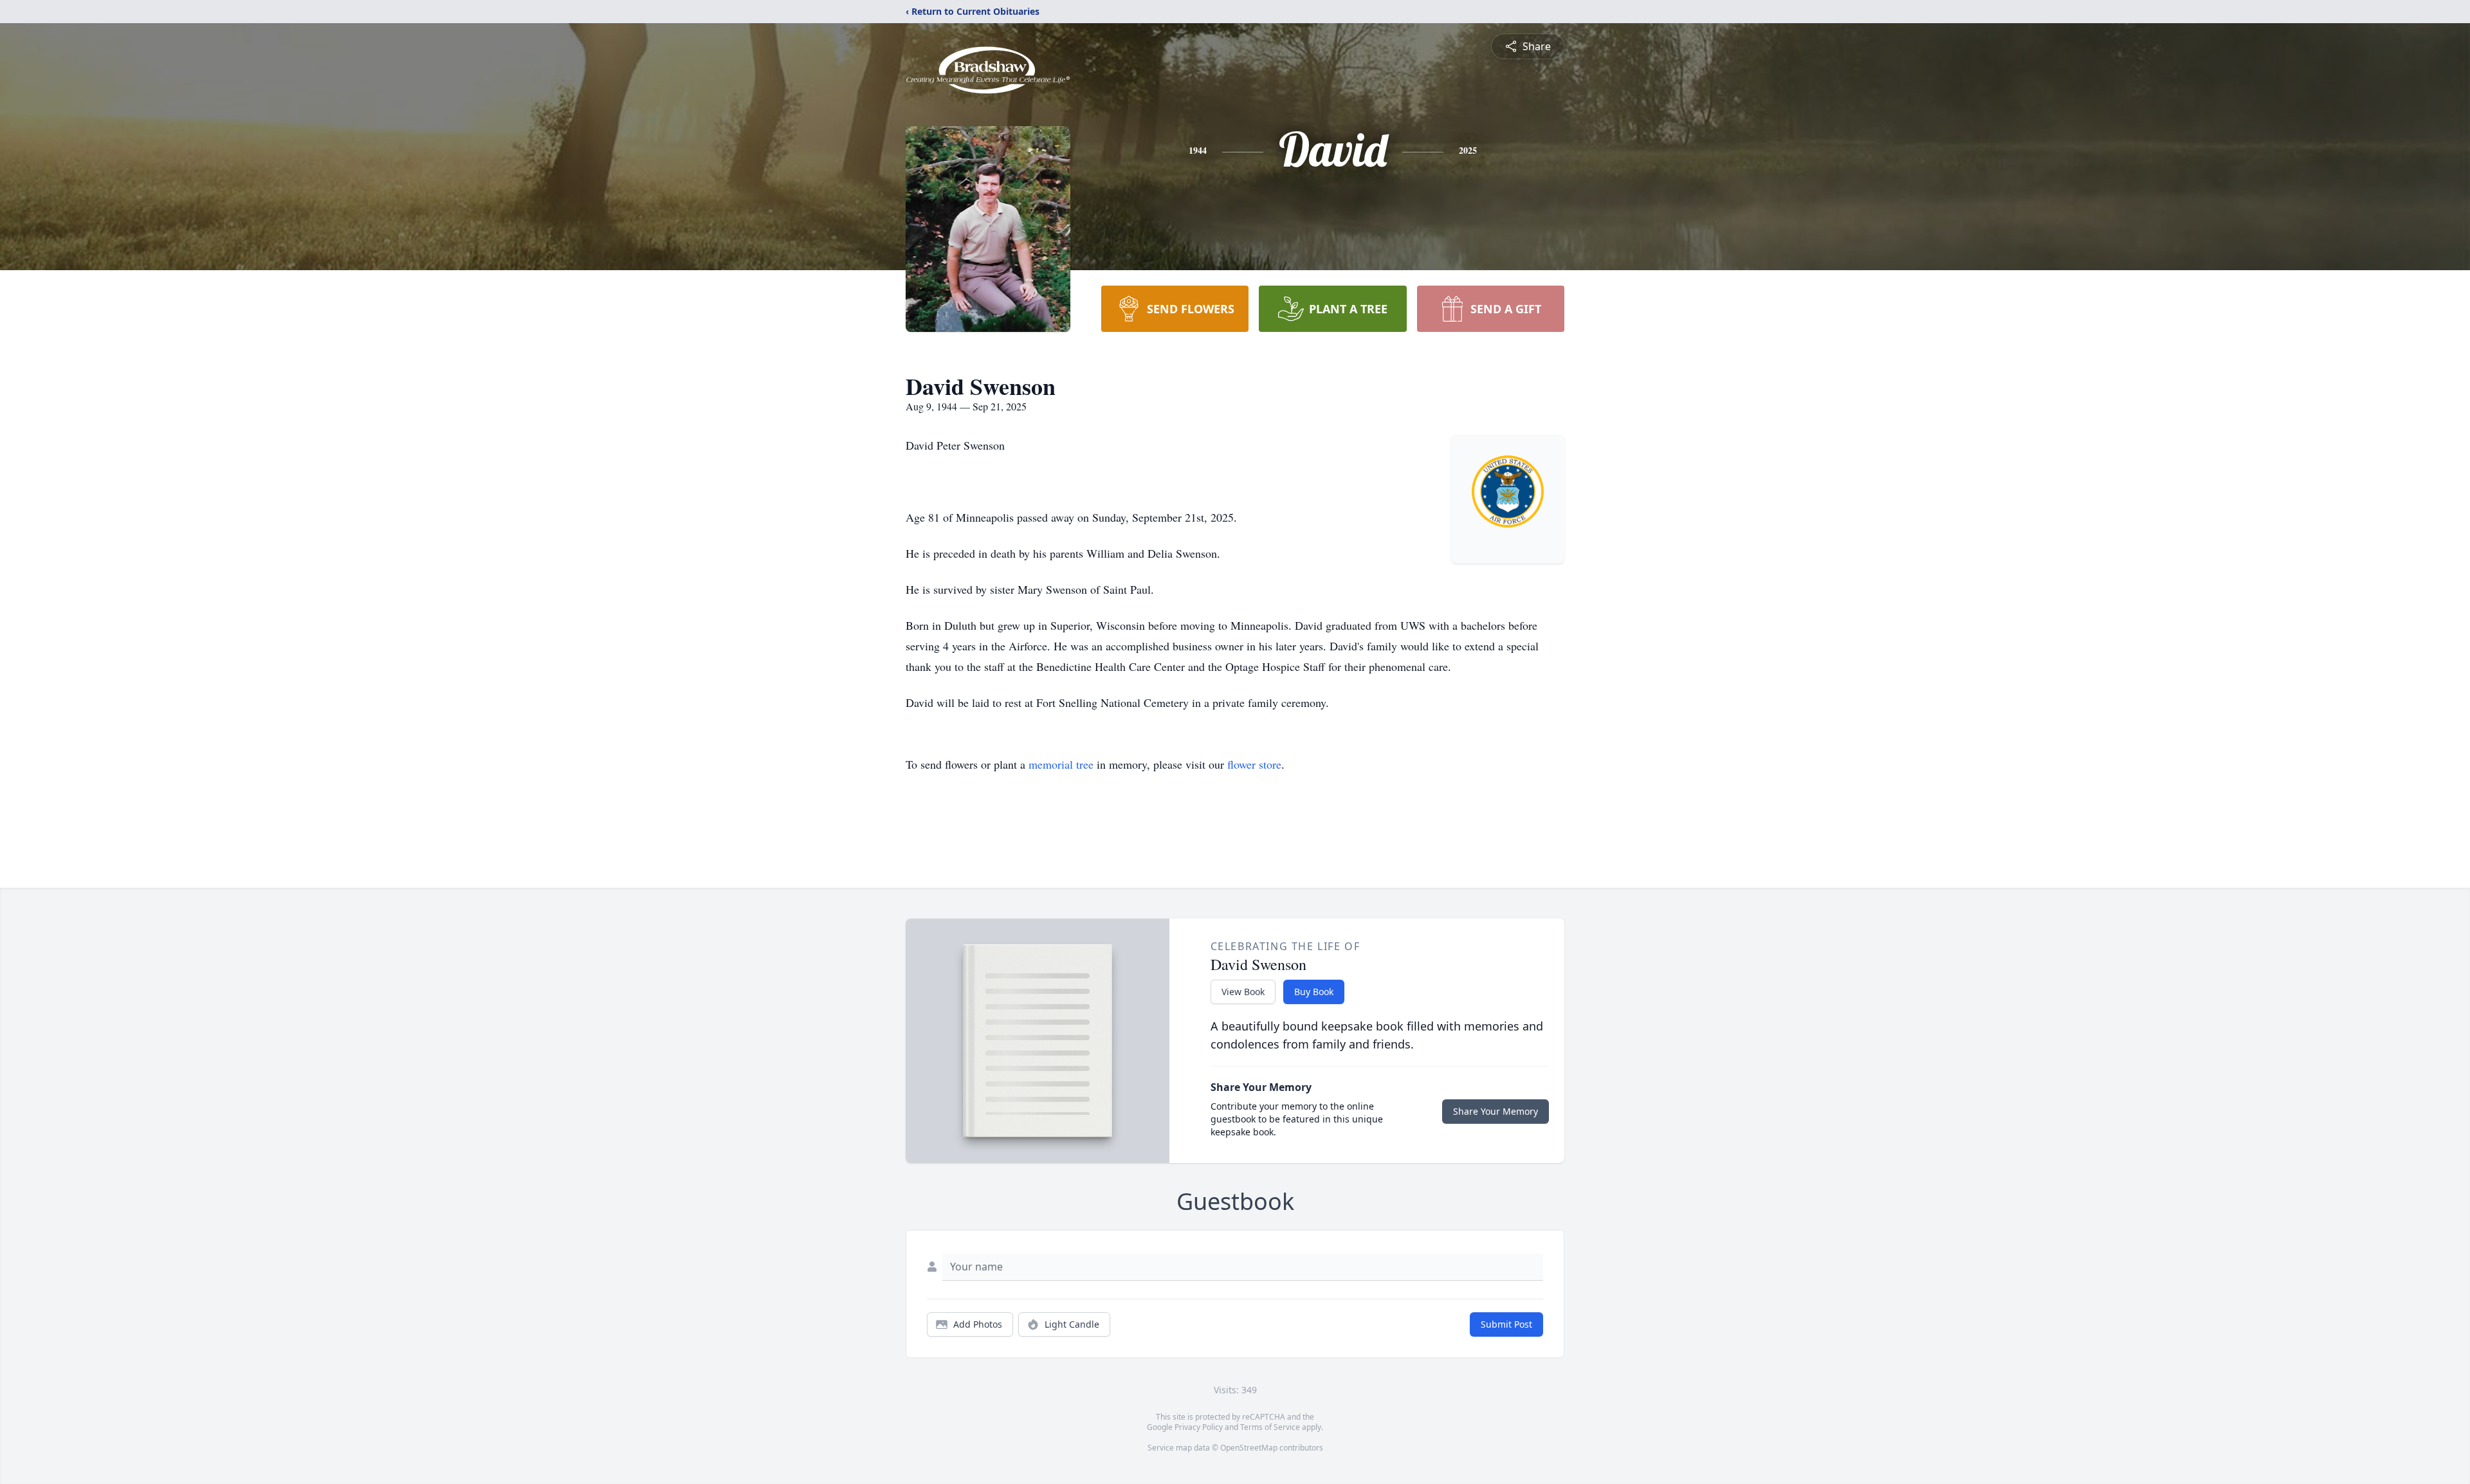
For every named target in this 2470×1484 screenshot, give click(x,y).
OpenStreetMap (1249, 1448)
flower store (1254, 764)
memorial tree (1061, 764)
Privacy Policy (1199, 1427)
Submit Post (1506, 1324)
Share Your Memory (1496, 1111)
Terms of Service (1270, 1427)
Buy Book (1314, 992)
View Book (1243, 992)
